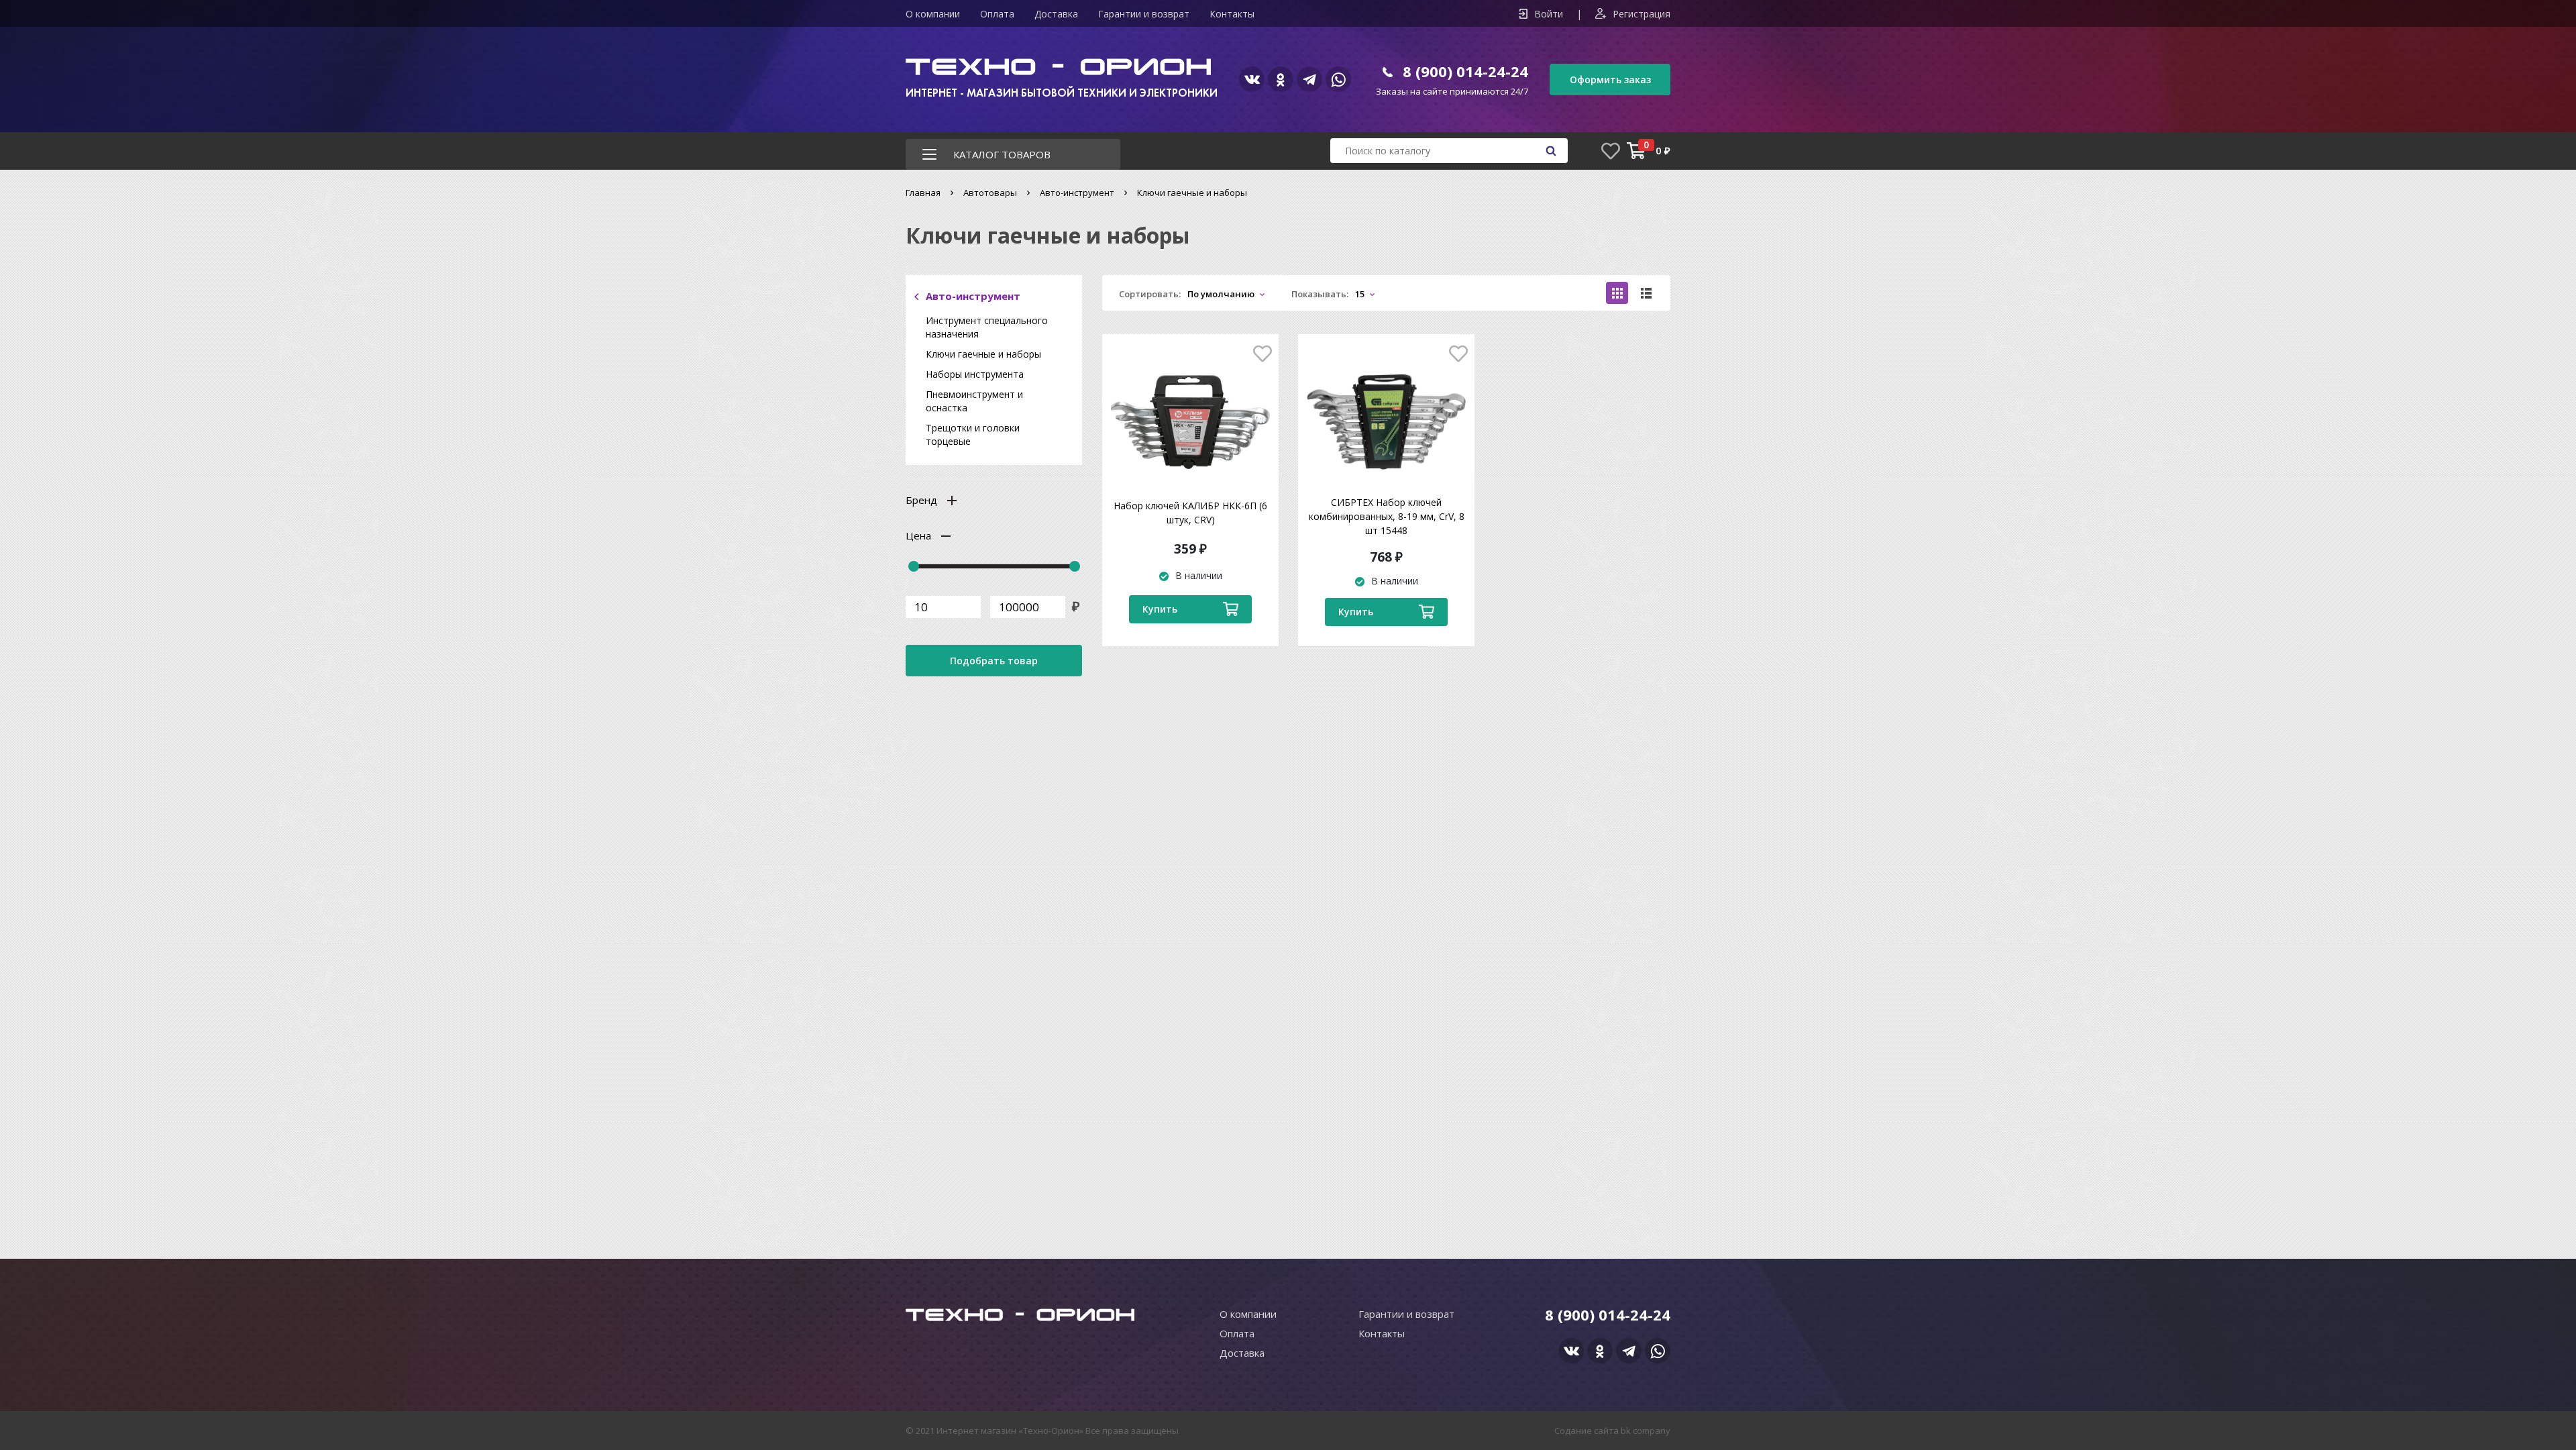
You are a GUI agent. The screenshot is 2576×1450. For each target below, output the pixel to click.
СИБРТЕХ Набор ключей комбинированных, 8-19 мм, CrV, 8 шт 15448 (1387, 516)
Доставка (1056, 14)
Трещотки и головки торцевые (973, 434)
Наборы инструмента (975, 374)
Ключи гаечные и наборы (983, 354)
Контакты (1232, 14)
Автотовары (990, 193)
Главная (923, 193)
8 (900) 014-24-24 (1465, 71)
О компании (933, 14)
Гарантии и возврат (1144, 14)
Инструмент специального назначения (987, 327)
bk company (1646, 1431)
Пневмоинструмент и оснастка (974, 401)
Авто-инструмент (1077, 193)
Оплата (997, 14)
